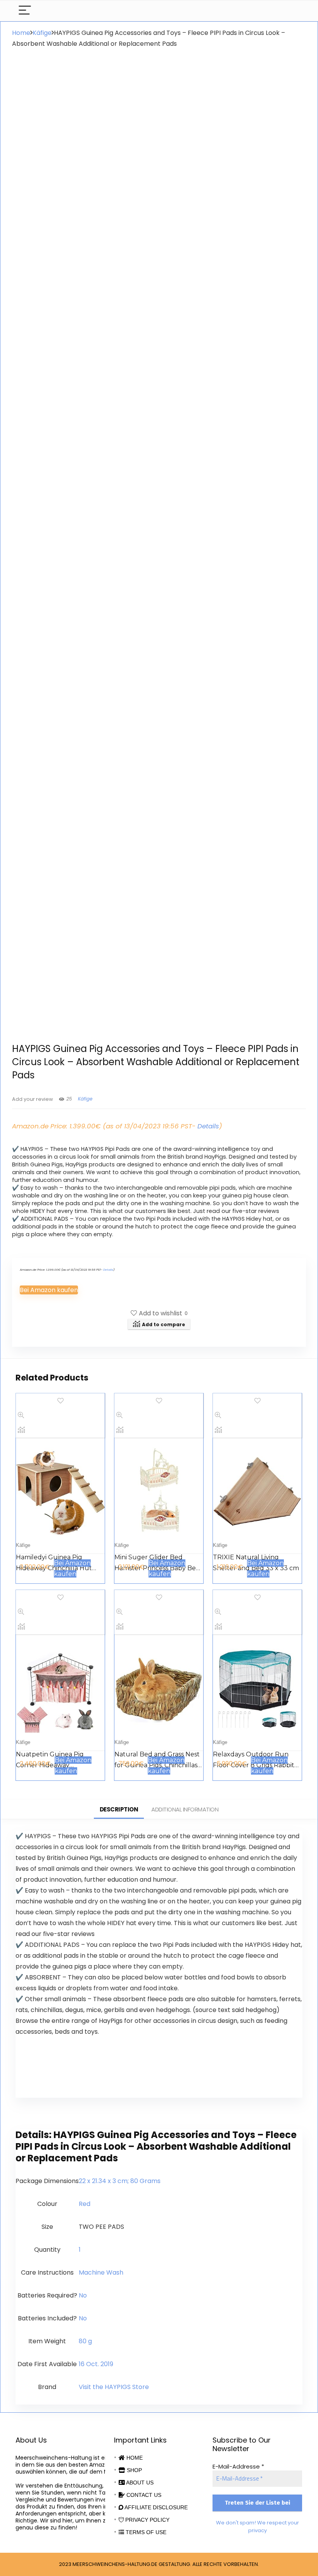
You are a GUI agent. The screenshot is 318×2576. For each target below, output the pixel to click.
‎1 (80, 2250)
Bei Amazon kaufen (49, 1290)
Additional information (185, 1809)
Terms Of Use (145, 2532)
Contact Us (143, 2495)
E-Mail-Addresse (238, 2466)
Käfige (42, 33)
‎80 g (85, 2341)
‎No (83, 2295)
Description (119, 1809)
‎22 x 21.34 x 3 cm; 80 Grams (120, 2181)
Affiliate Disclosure (156, 2507)
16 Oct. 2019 (96, 2364)
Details (208, 1126)
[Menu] (25, 11)
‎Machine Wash (101, 2272)
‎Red (85, 2204)
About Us (139, 2483)
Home (21, 33)
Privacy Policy (147, 2520)
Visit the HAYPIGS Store (114, 2387)
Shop (134, 2470)
